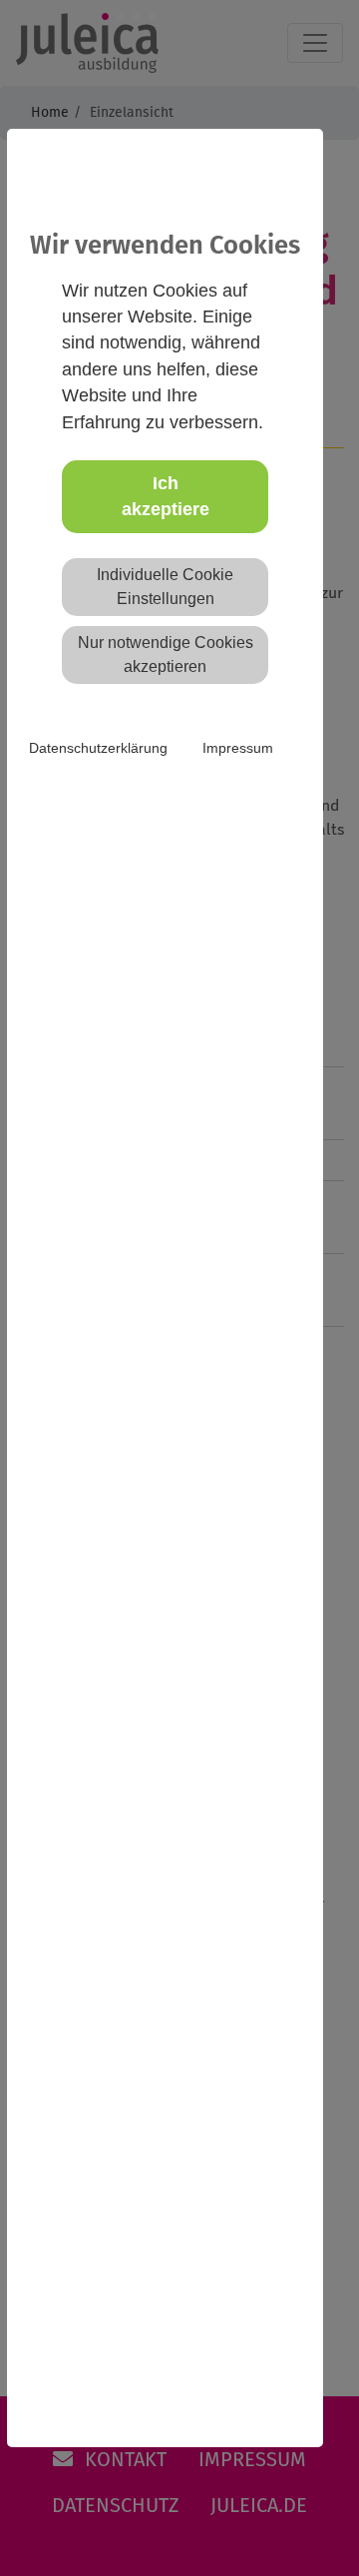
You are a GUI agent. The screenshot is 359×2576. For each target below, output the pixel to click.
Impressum (238, 748)
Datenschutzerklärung (98, 748)
